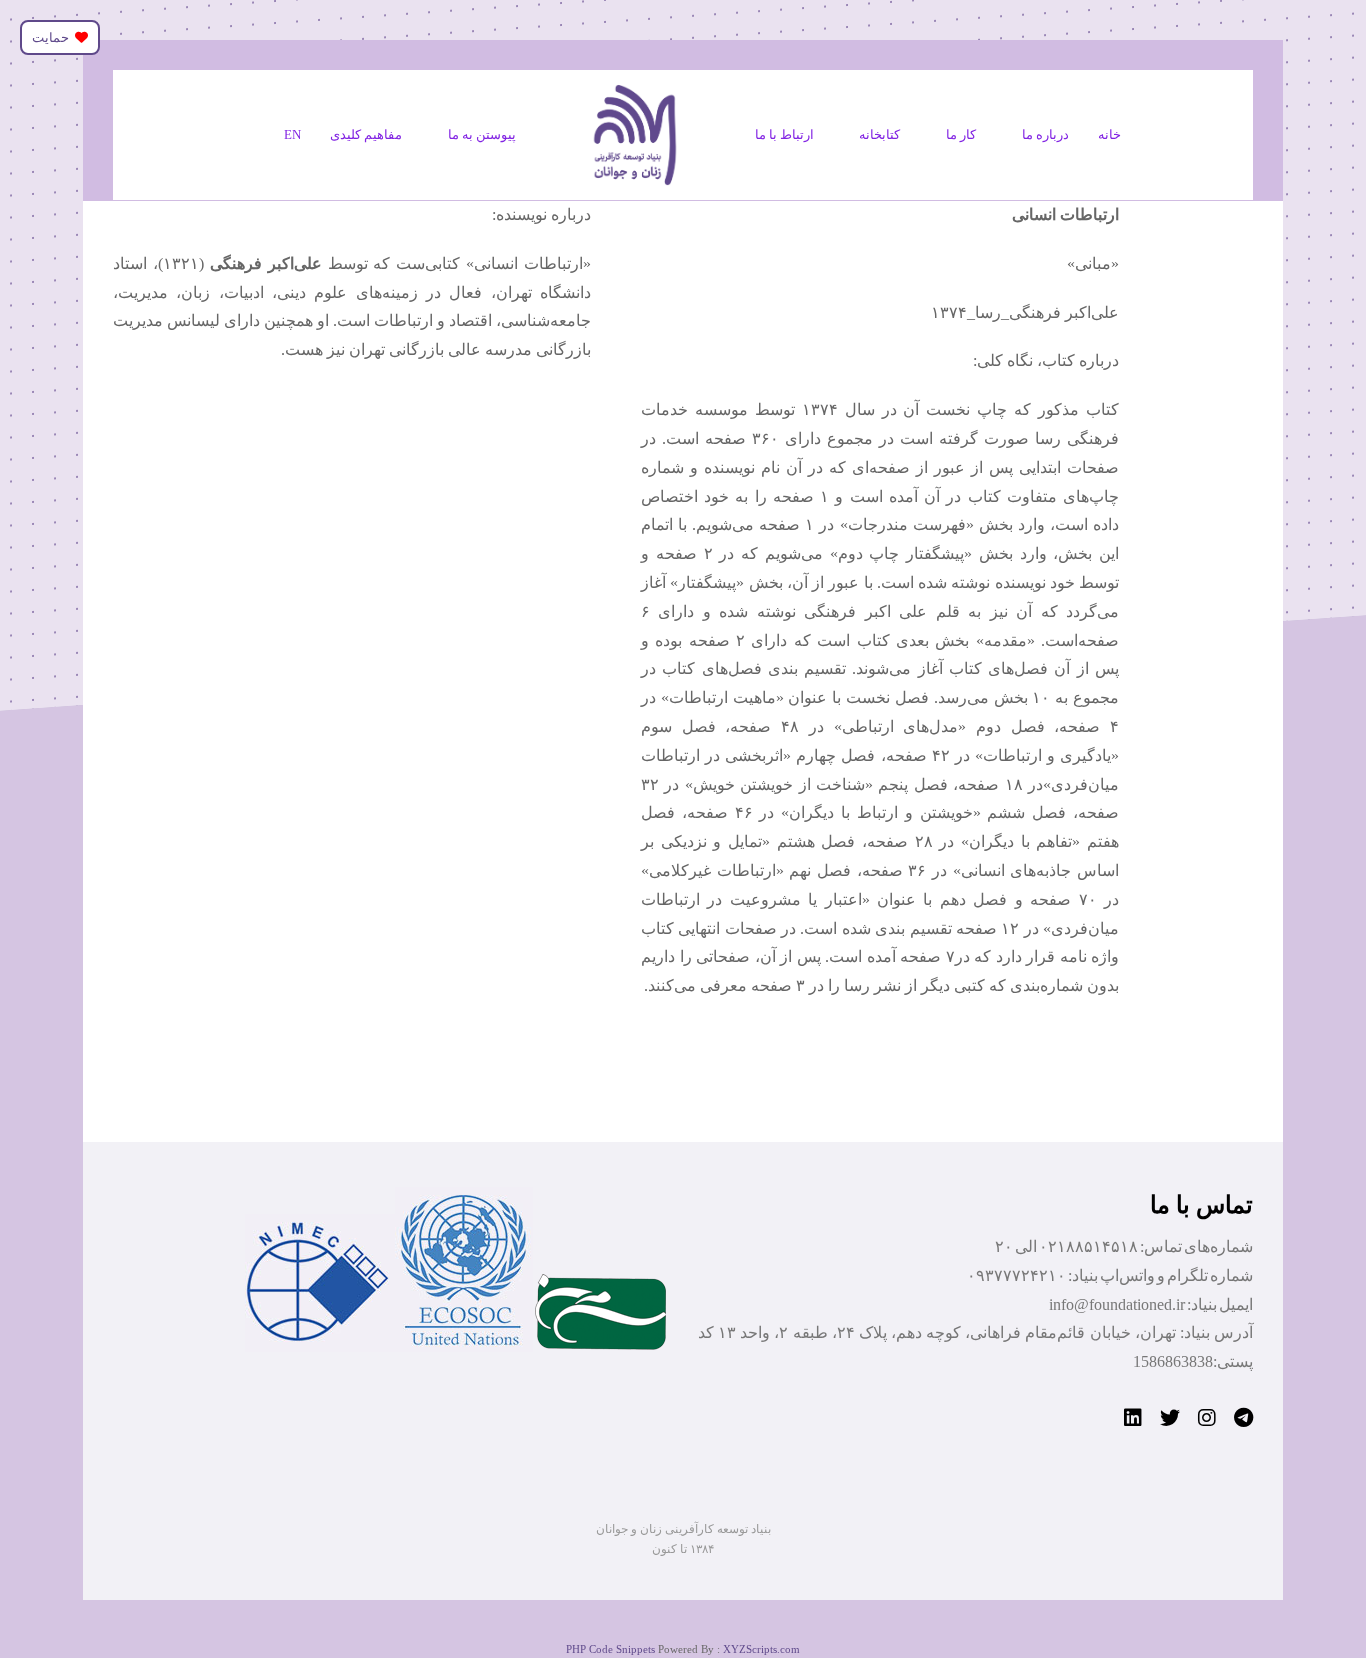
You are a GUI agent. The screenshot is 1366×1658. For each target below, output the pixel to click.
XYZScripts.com (761, 1649)
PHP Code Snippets (610, 1649)
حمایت (53, 37)
